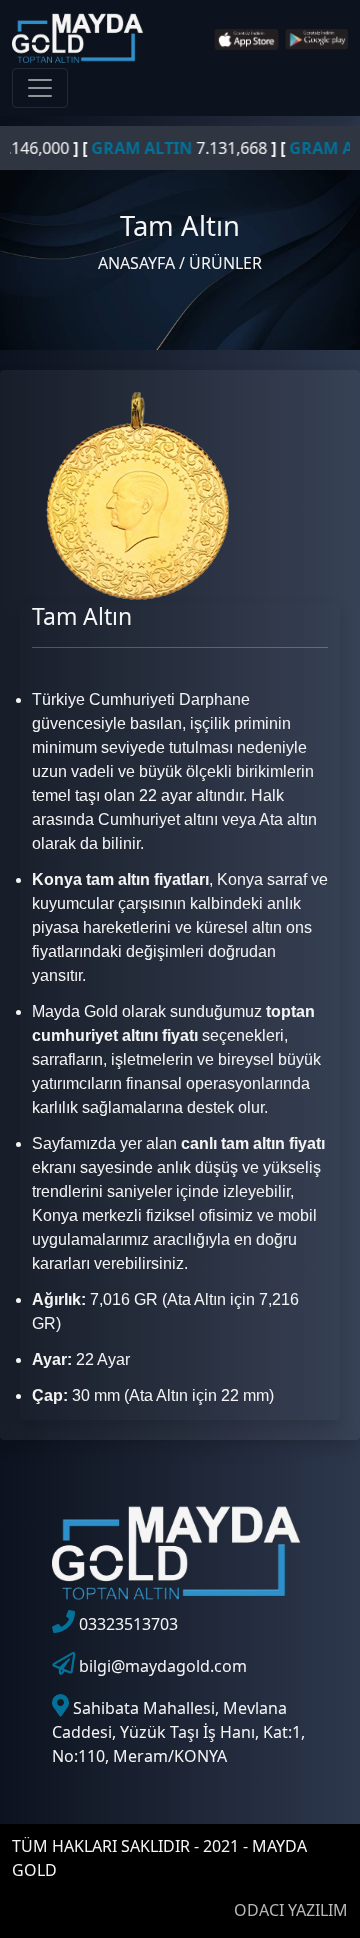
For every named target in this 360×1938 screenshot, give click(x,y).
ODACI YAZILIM (291, 1910)
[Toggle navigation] (40, 88)
